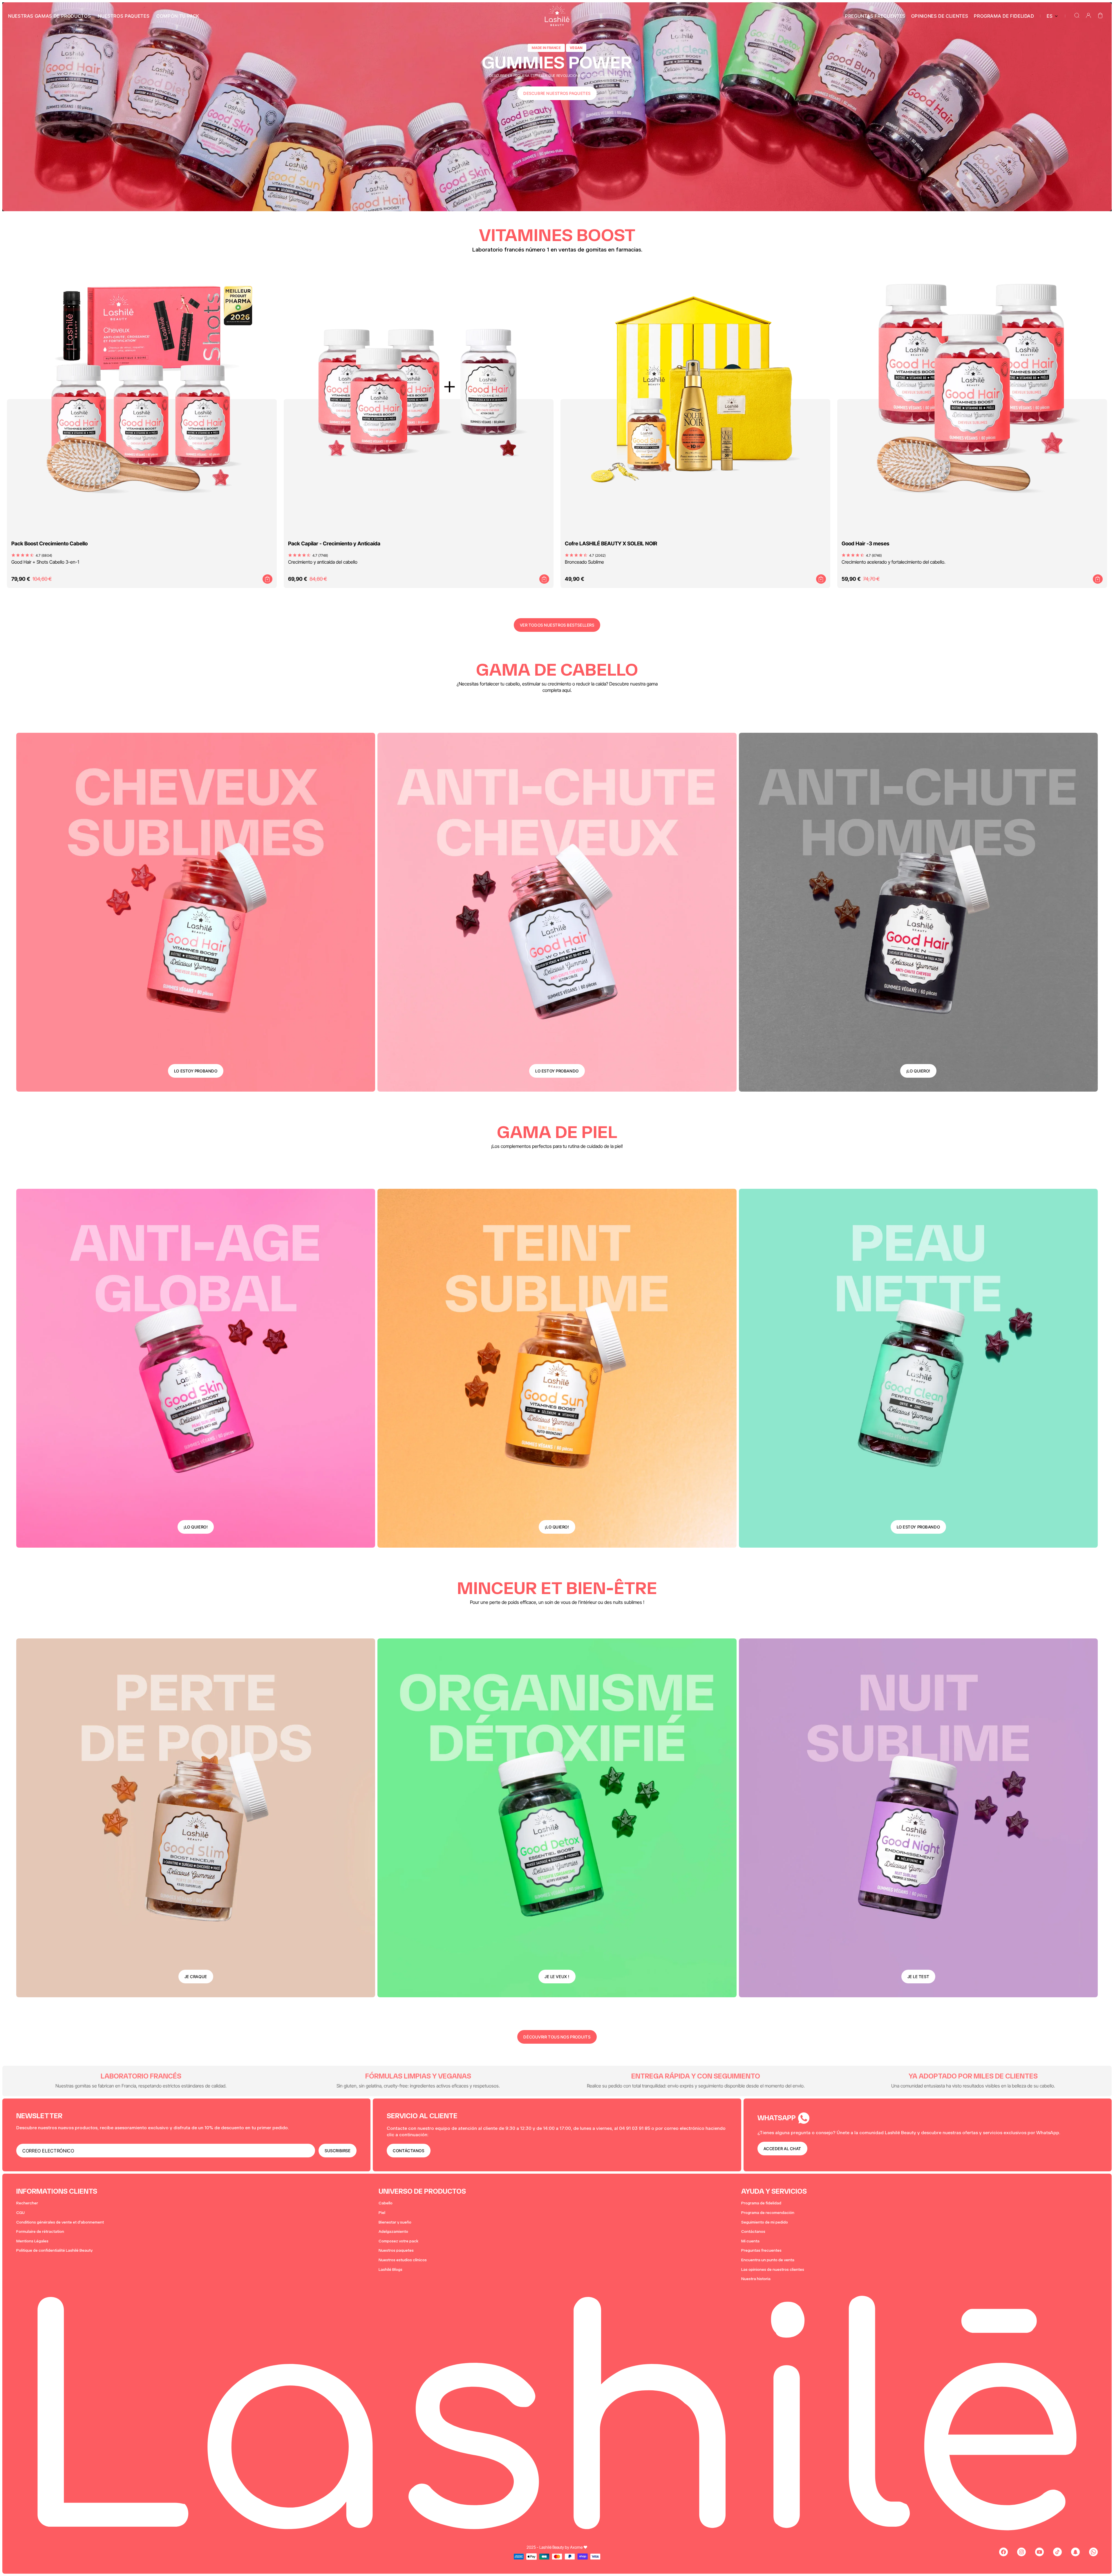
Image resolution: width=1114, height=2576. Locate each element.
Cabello (386, 2203)
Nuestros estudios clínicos (403, 2260)
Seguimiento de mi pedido (765, 2222)
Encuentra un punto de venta (768, 2260)
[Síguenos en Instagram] (1021, 2552)
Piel (382, 2213)
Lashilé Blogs (390, 2270)
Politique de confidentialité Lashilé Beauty (54, 2250)
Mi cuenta (750, 2241)
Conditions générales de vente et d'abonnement (60, 2222)
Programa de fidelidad (761, 2203)
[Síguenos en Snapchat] (1075, 2552)
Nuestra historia (756, 2279)
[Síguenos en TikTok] (1057, 2552)
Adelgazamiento (393, 2232)
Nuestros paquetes (396, 2250)
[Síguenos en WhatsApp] (1093, 2552)
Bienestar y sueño (395, 2222)
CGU (20, 2213)
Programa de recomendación (768, 2213)
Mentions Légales (32, 2241)
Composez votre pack (398, 2241)
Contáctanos (753, 2232)
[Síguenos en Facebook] (1003, 2552)
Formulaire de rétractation (40, 2232)
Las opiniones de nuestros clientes (773, 2270)
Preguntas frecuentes (761, 2250)
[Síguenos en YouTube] (1039, 2552)
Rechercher (27, 2203)
